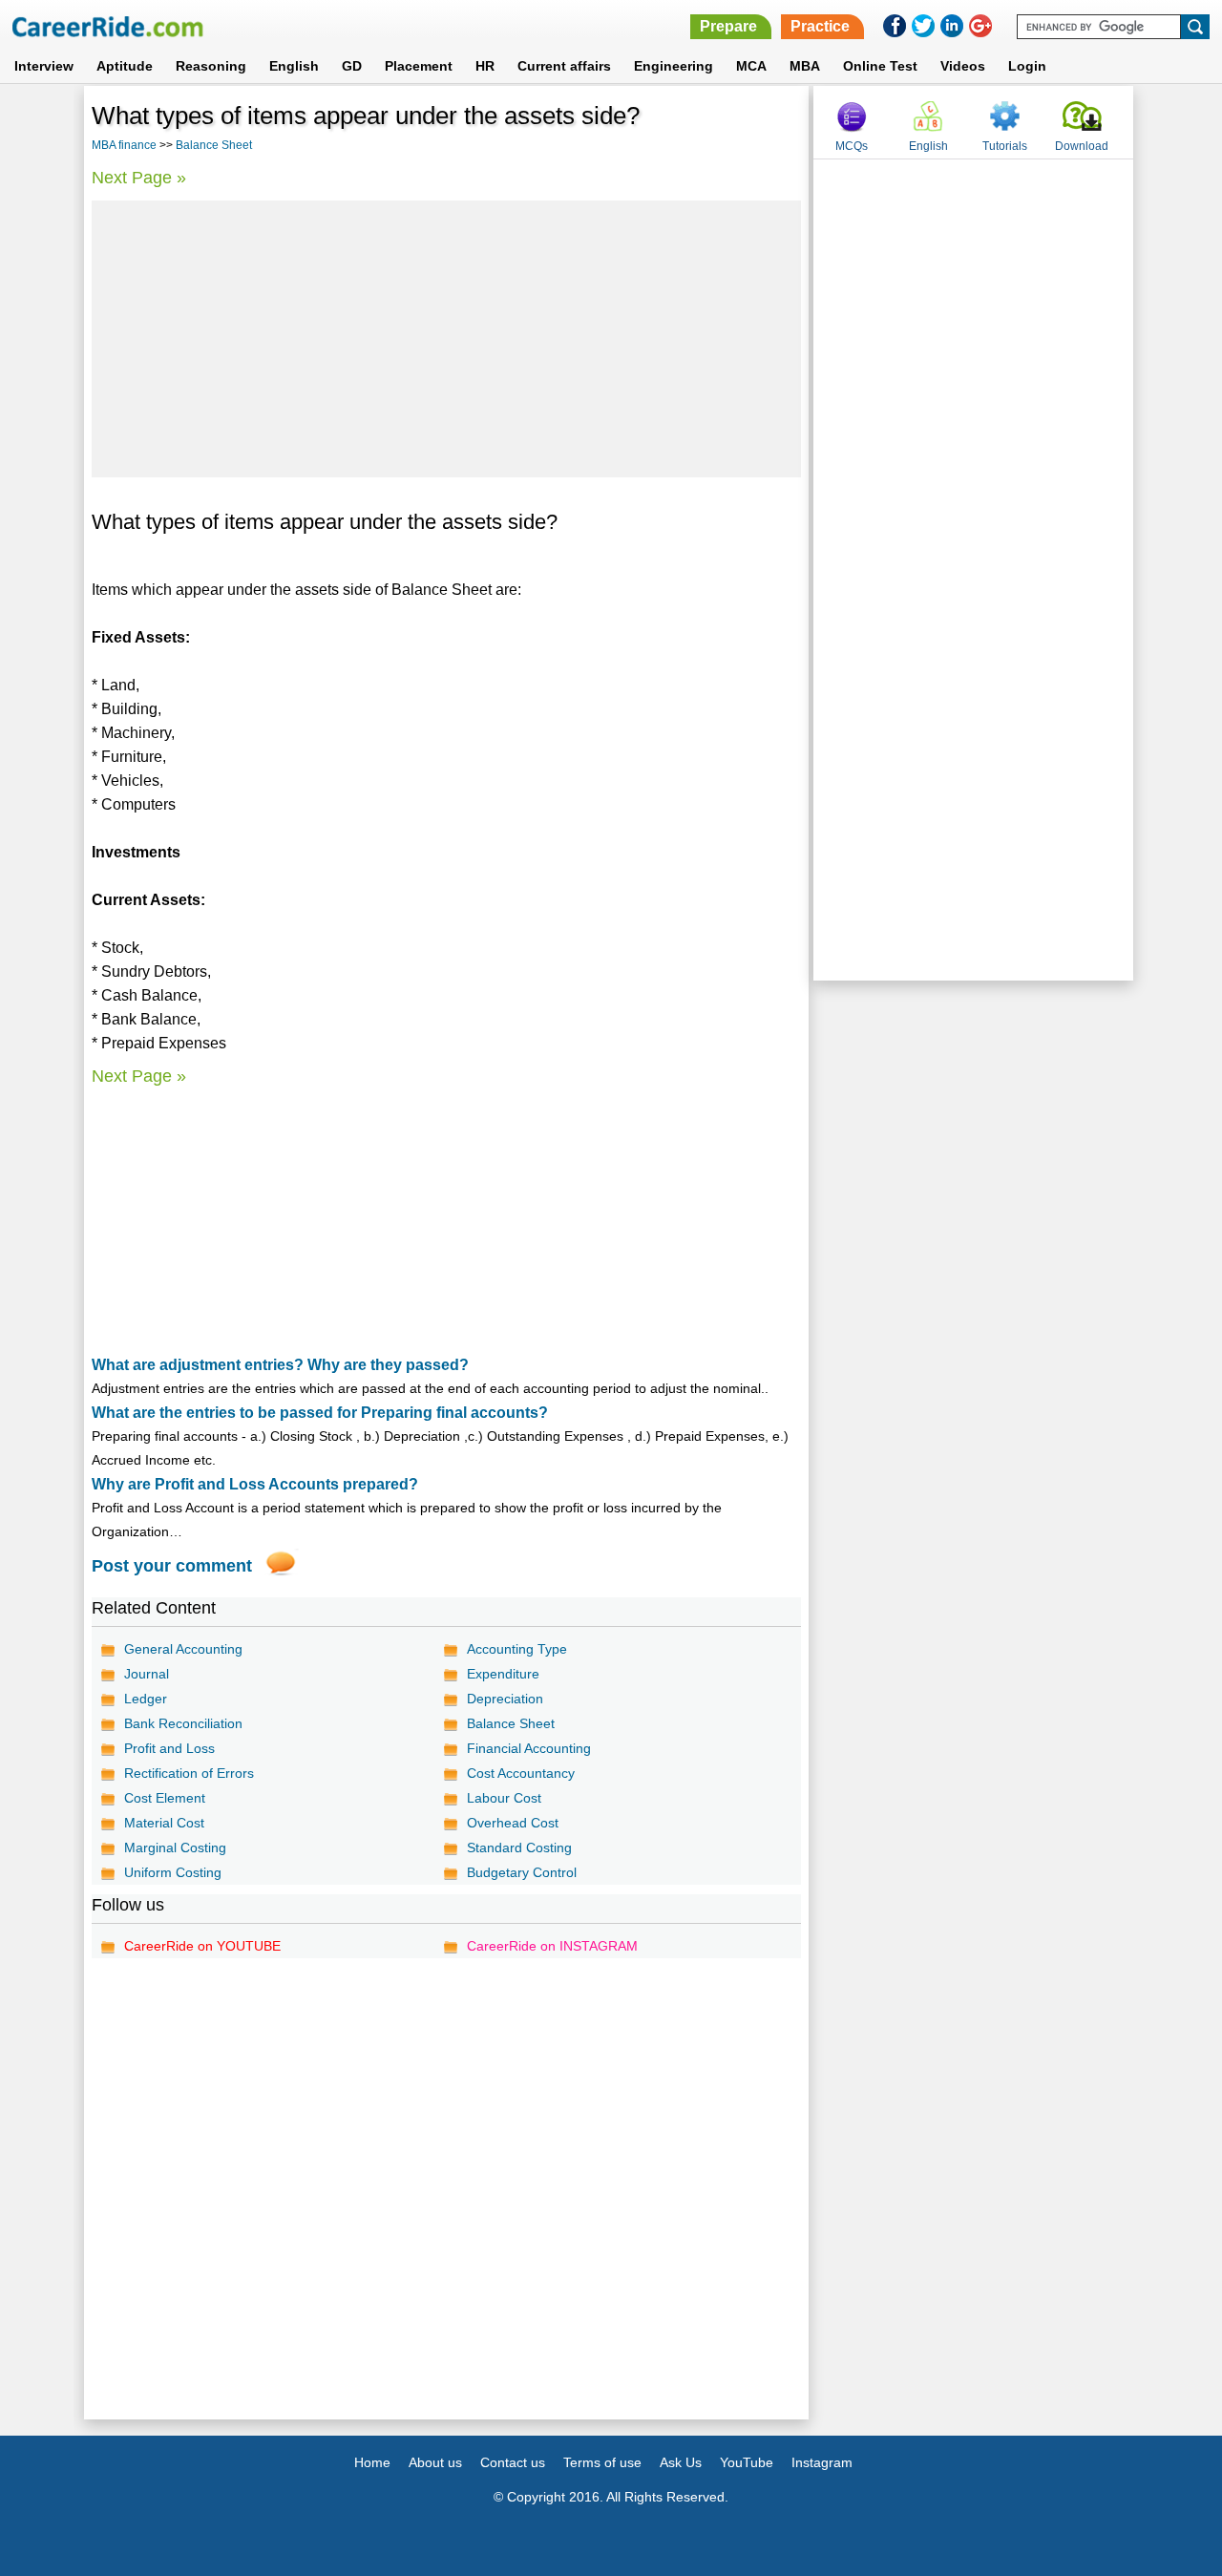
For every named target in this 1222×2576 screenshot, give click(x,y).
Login (1027, 66)
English (294, 66)
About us (435, 2462)
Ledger (146, 1699)
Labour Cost (504, 1798)
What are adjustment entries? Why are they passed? (280, 1365)
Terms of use (602, 2462)
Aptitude (125, 66)
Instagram (822, 2462)
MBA (805, 66)
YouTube (747, 2462)
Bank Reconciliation (183, 1723)
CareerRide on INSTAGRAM (552, 1946)
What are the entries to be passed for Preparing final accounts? (320, 1413)
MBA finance (124, 145)
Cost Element (165, 1798)
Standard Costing (519, 1848)
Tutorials (1005, 146)
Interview (44, 66)
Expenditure (503, 1674)
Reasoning (211, 66)
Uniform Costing (173, 1872)
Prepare (728, 26)
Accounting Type (517, 1649)
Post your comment (172, 1566)
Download (1082, 146)
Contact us (513, 2462)
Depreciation (505, 1699)
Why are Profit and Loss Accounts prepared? (255, 1484)
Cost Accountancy (521, 1773)
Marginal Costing (175, 1848)
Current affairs (564, 66)
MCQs (852, 146)
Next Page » (139, 178)
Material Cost (164, 1823)
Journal (147, 1674)
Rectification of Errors (189, 1773)
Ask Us (681, 2462)
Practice (820, 26)
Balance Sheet (214, 145)
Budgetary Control (522, 1872)
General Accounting (183, 1649)
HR (485, 66)
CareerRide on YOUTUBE (202, 1946)
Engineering (674, 66)
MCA (751, 66)
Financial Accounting (529, 1748)
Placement (419, 66)
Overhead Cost (513, 1823)
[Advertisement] (447, 339)
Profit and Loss (169, 1748)
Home (372, 2462)
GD (352, 66)
